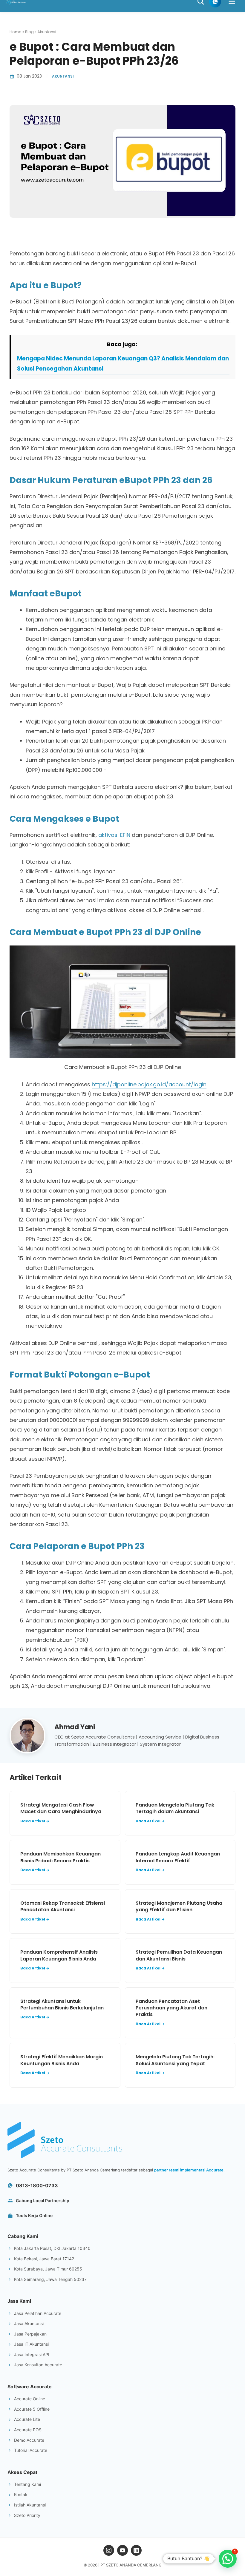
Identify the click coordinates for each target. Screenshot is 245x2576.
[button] (228, 2559)
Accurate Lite (27, 2419)
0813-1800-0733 (37, 2185)
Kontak (21, 2494)
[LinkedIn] (136, 2550)
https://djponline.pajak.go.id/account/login (149, 1084)
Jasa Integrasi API (32, 2354)
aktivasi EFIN (114, 835)
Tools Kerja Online (34, 2215)
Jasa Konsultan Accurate (38, 2365)
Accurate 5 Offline (32, 2409)
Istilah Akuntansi (30, 2505)
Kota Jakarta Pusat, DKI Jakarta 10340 (52, 2248)
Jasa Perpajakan (30, 2334)
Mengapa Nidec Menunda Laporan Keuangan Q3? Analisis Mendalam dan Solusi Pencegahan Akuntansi (123, 364)
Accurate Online (30, 2399)
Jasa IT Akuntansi (31, 2344)
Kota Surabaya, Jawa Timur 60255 (48, 2269)
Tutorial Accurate (31, 2450)
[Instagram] (109, 2550)
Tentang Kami (27, 2484)
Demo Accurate (29, 2440)
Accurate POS (28, 2430)
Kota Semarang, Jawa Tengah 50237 (50, 2279)
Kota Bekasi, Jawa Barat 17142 (44, 2259)
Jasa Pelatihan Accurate (38, 2313)
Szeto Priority (27, 2515)
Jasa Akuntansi (29, 2323)
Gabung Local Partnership (43, 2201)
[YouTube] (122, 2550)
